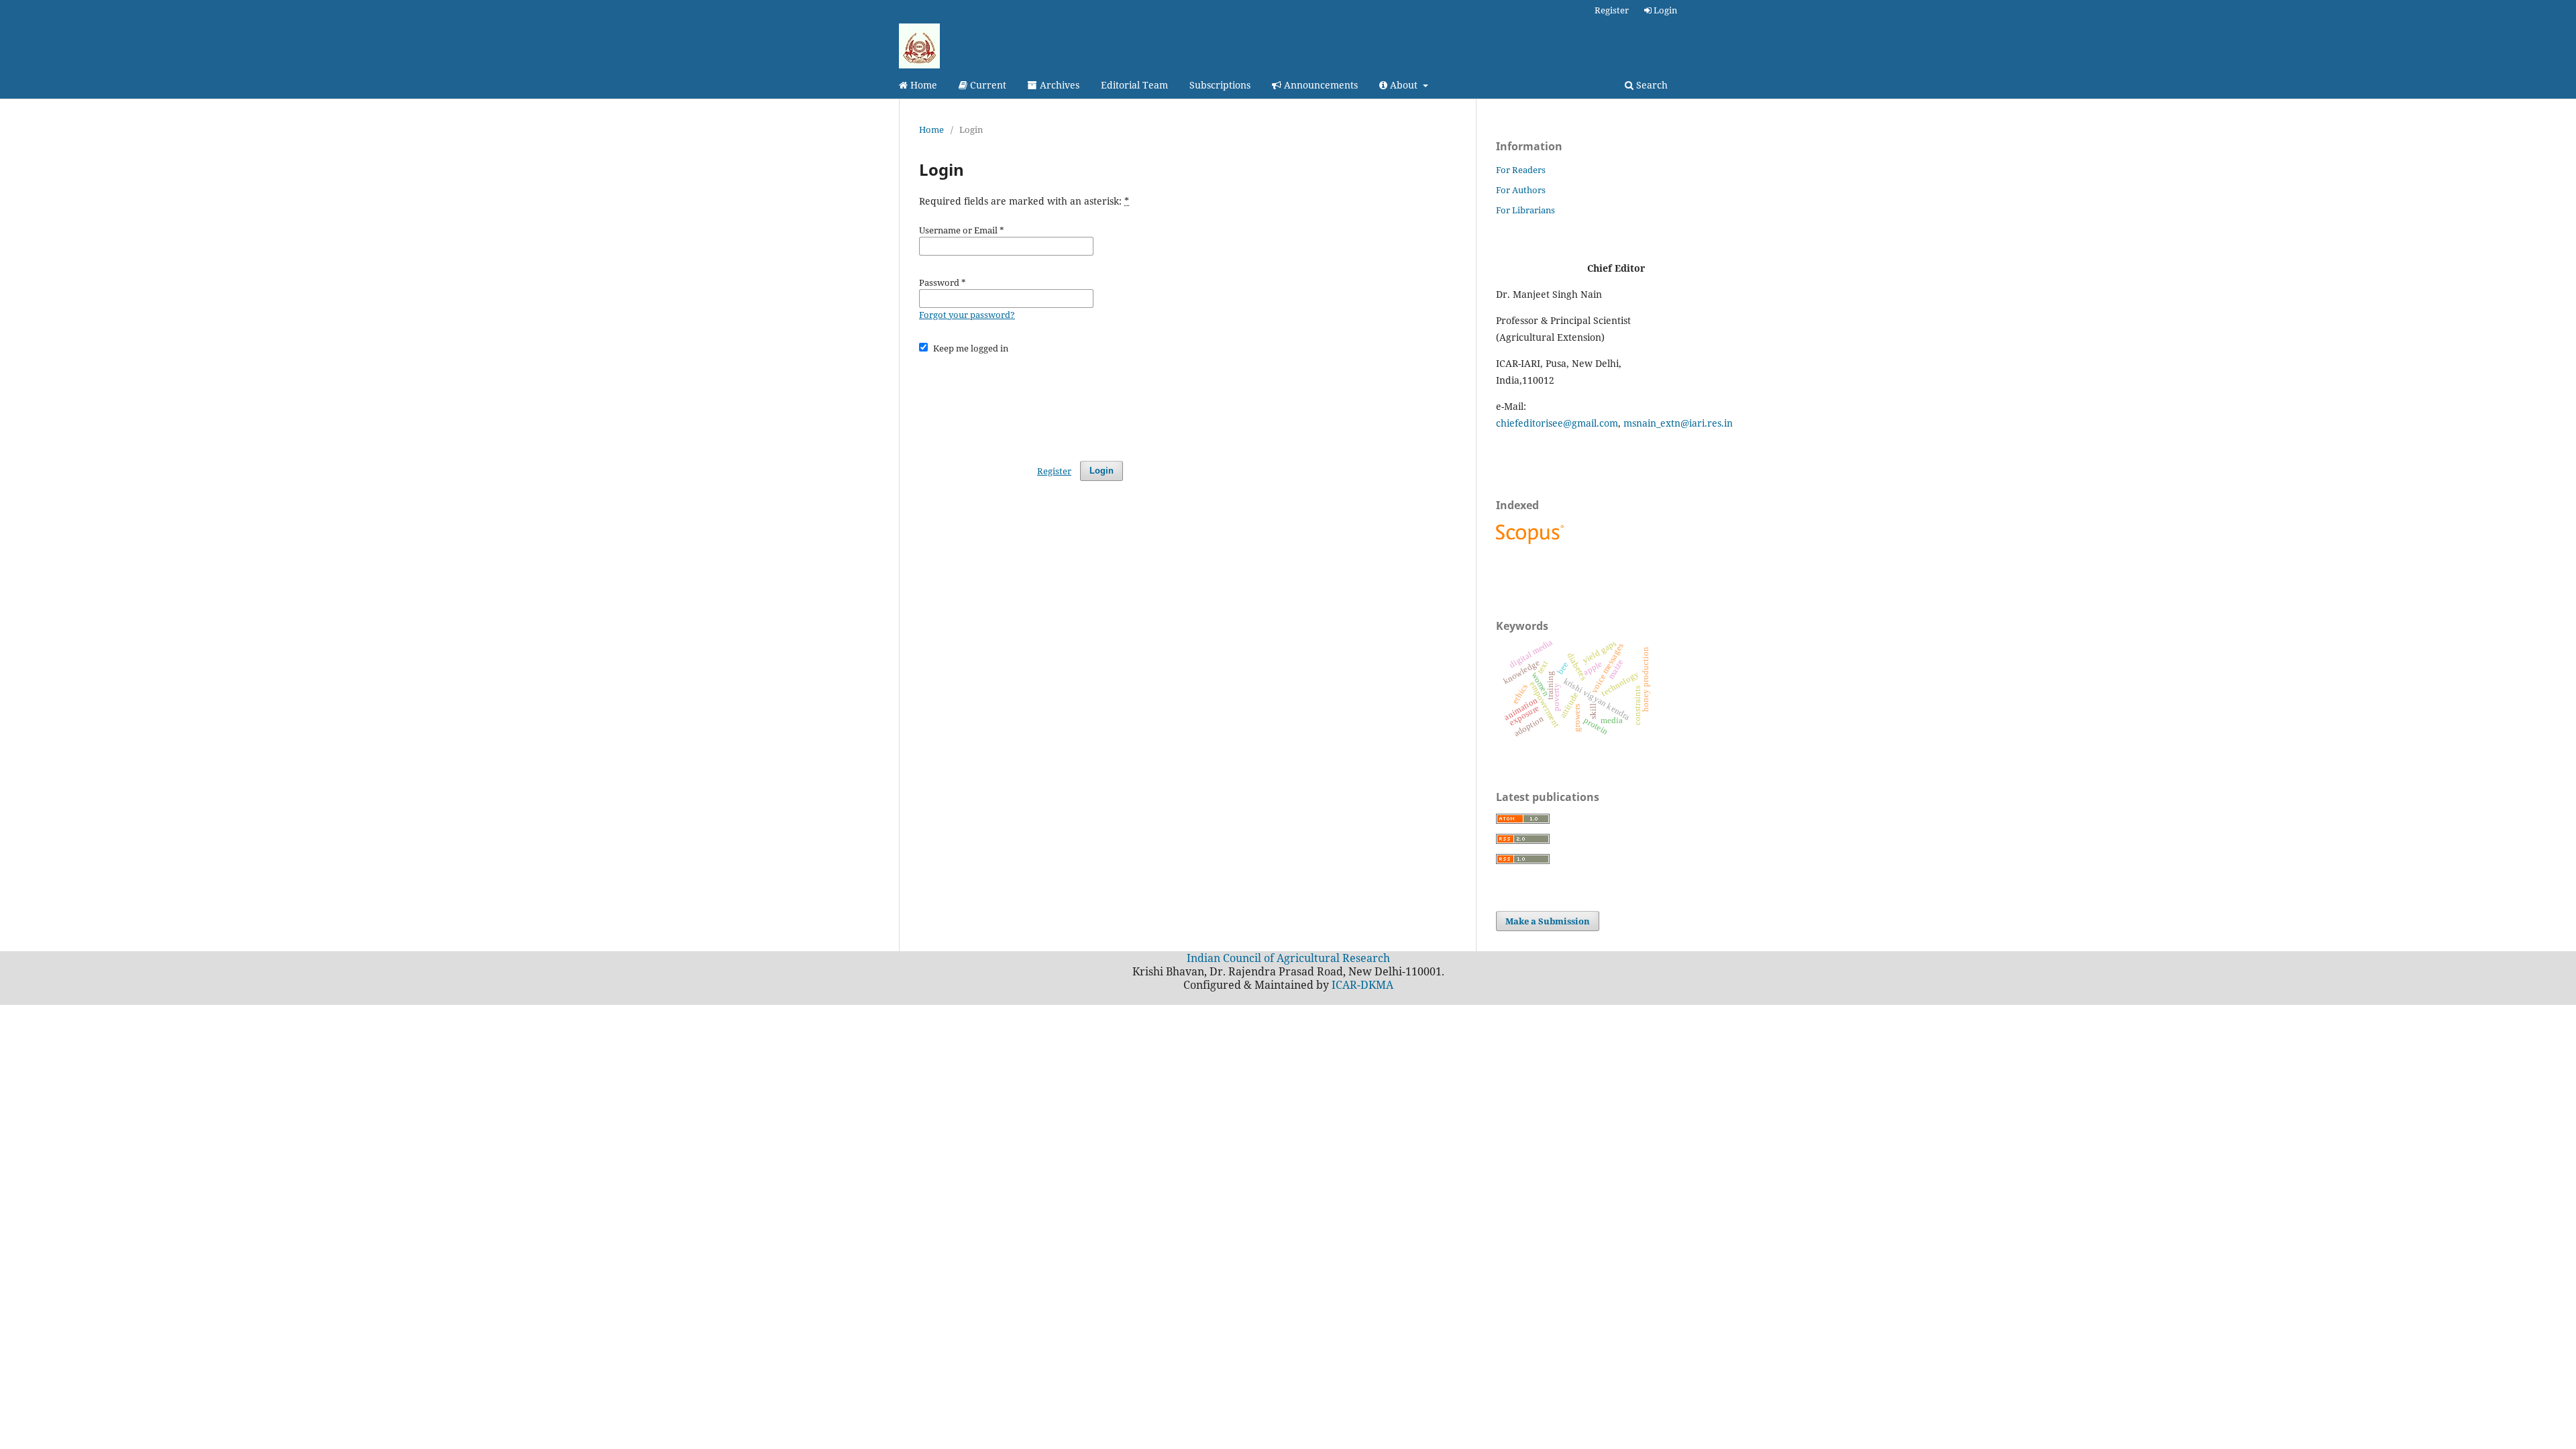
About (1404, 85)
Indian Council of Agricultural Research (1288, 958)
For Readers (1521, 170)
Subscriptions (1220, 85)
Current (987, 85)
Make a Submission (1548, 921)
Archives (1058, 85)
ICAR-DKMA (1362, 985)
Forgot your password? (967, 315)
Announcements (1320, 85)
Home (922, 85)
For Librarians (1525, 210)
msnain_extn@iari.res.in (1678, 423)
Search (1651, 85)
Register (1612, 10)
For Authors (1521, 190)
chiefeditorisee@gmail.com (1557, 423)
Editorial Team (1134, 85)
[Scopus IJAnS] (1532, 544)
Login (1664, 10)
